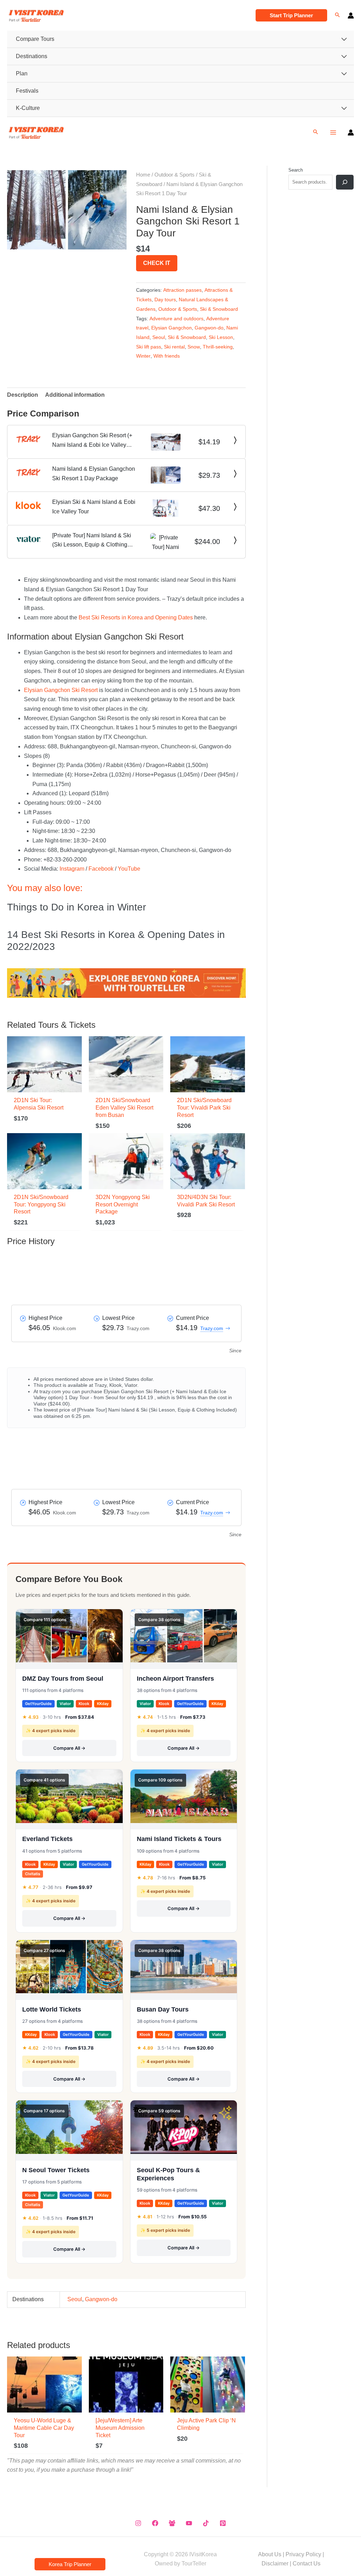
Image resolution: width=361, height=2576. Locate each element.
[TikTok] (206, 2523)
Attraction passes (182, 290)
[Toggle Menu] (344, 39)
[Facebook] (155, 2523)
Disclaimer (275, 2563)
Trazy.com (212, 1328)
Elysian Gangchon (172, 328)
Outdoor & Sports (175, 175)
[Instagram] (138, 2523)
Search (296, 170)
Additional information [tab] (75, 395)
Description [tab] (23, 395)
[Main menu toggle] (333, 132)
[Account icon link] (351, 16)
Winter (143, 356)
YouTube (129, 869)
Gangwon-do (209, 328)
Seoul (159, 337)
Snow (194, 347)
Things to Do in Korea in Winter (77, 907)
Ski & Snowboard (219, 309)
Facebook (101, 869)
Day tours (165, 299)
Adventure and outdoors (176, 319)
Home (143, 175)
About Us (270, 2554)
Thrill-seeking (218, 347)
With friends (167, 356)
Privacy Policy (303, 2554)
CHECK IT (157, 263)
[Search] (345, 182)
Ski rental (174, 347)
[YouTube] (189, 2523)
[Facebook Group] (172, 2523)
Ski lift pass (149, 347)
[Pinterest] (223, 2523)
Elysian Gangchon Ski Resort (61, 690)
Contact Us (307, 2563)
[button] (291, 15)
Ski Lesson (221, 337)
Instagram (72, 869)
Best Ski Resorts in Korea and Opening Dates (136, 617)
